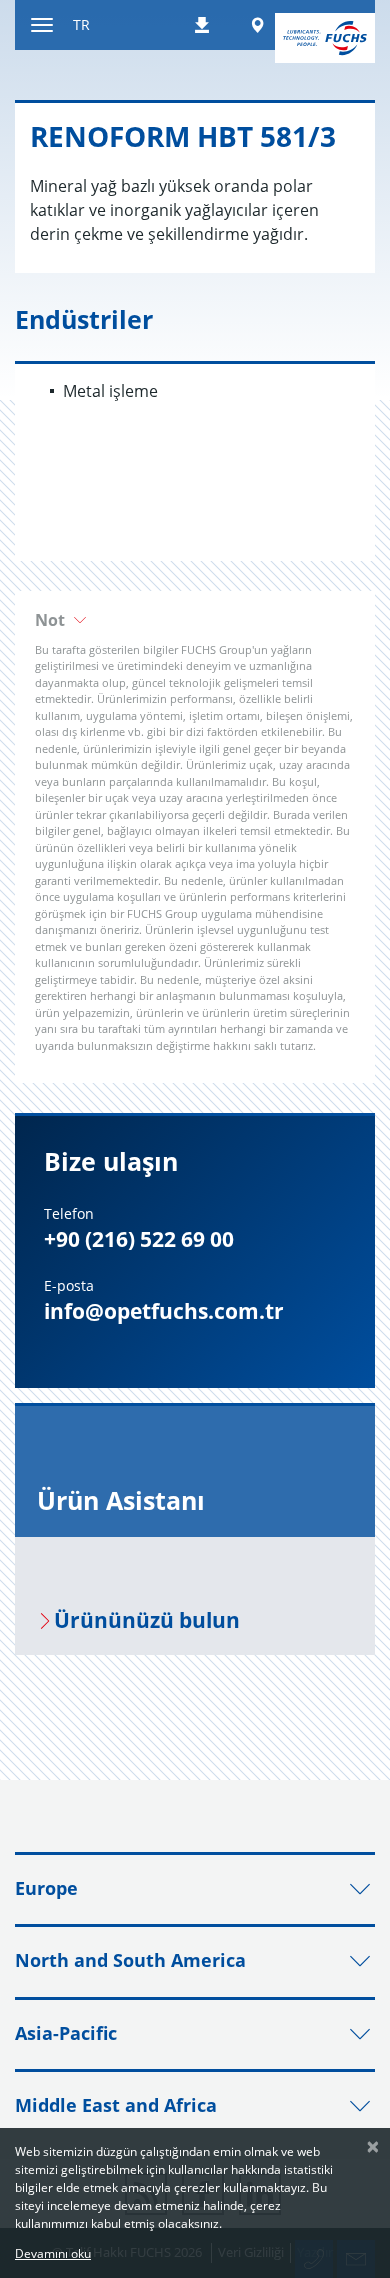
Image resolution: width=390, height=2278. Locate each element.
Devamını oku (53, 2253)
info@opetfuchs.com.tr (164, 1311)
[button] (195, 620)
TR (81, 24)
